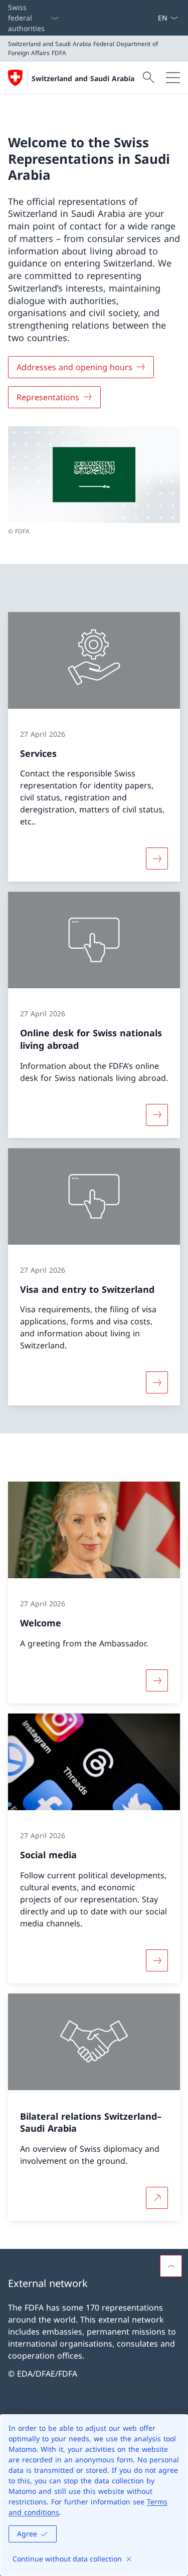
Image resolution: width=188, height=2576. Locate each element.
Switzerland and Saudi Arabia (83, 78)
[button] (171, 2266)
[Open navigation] (173, 78)
